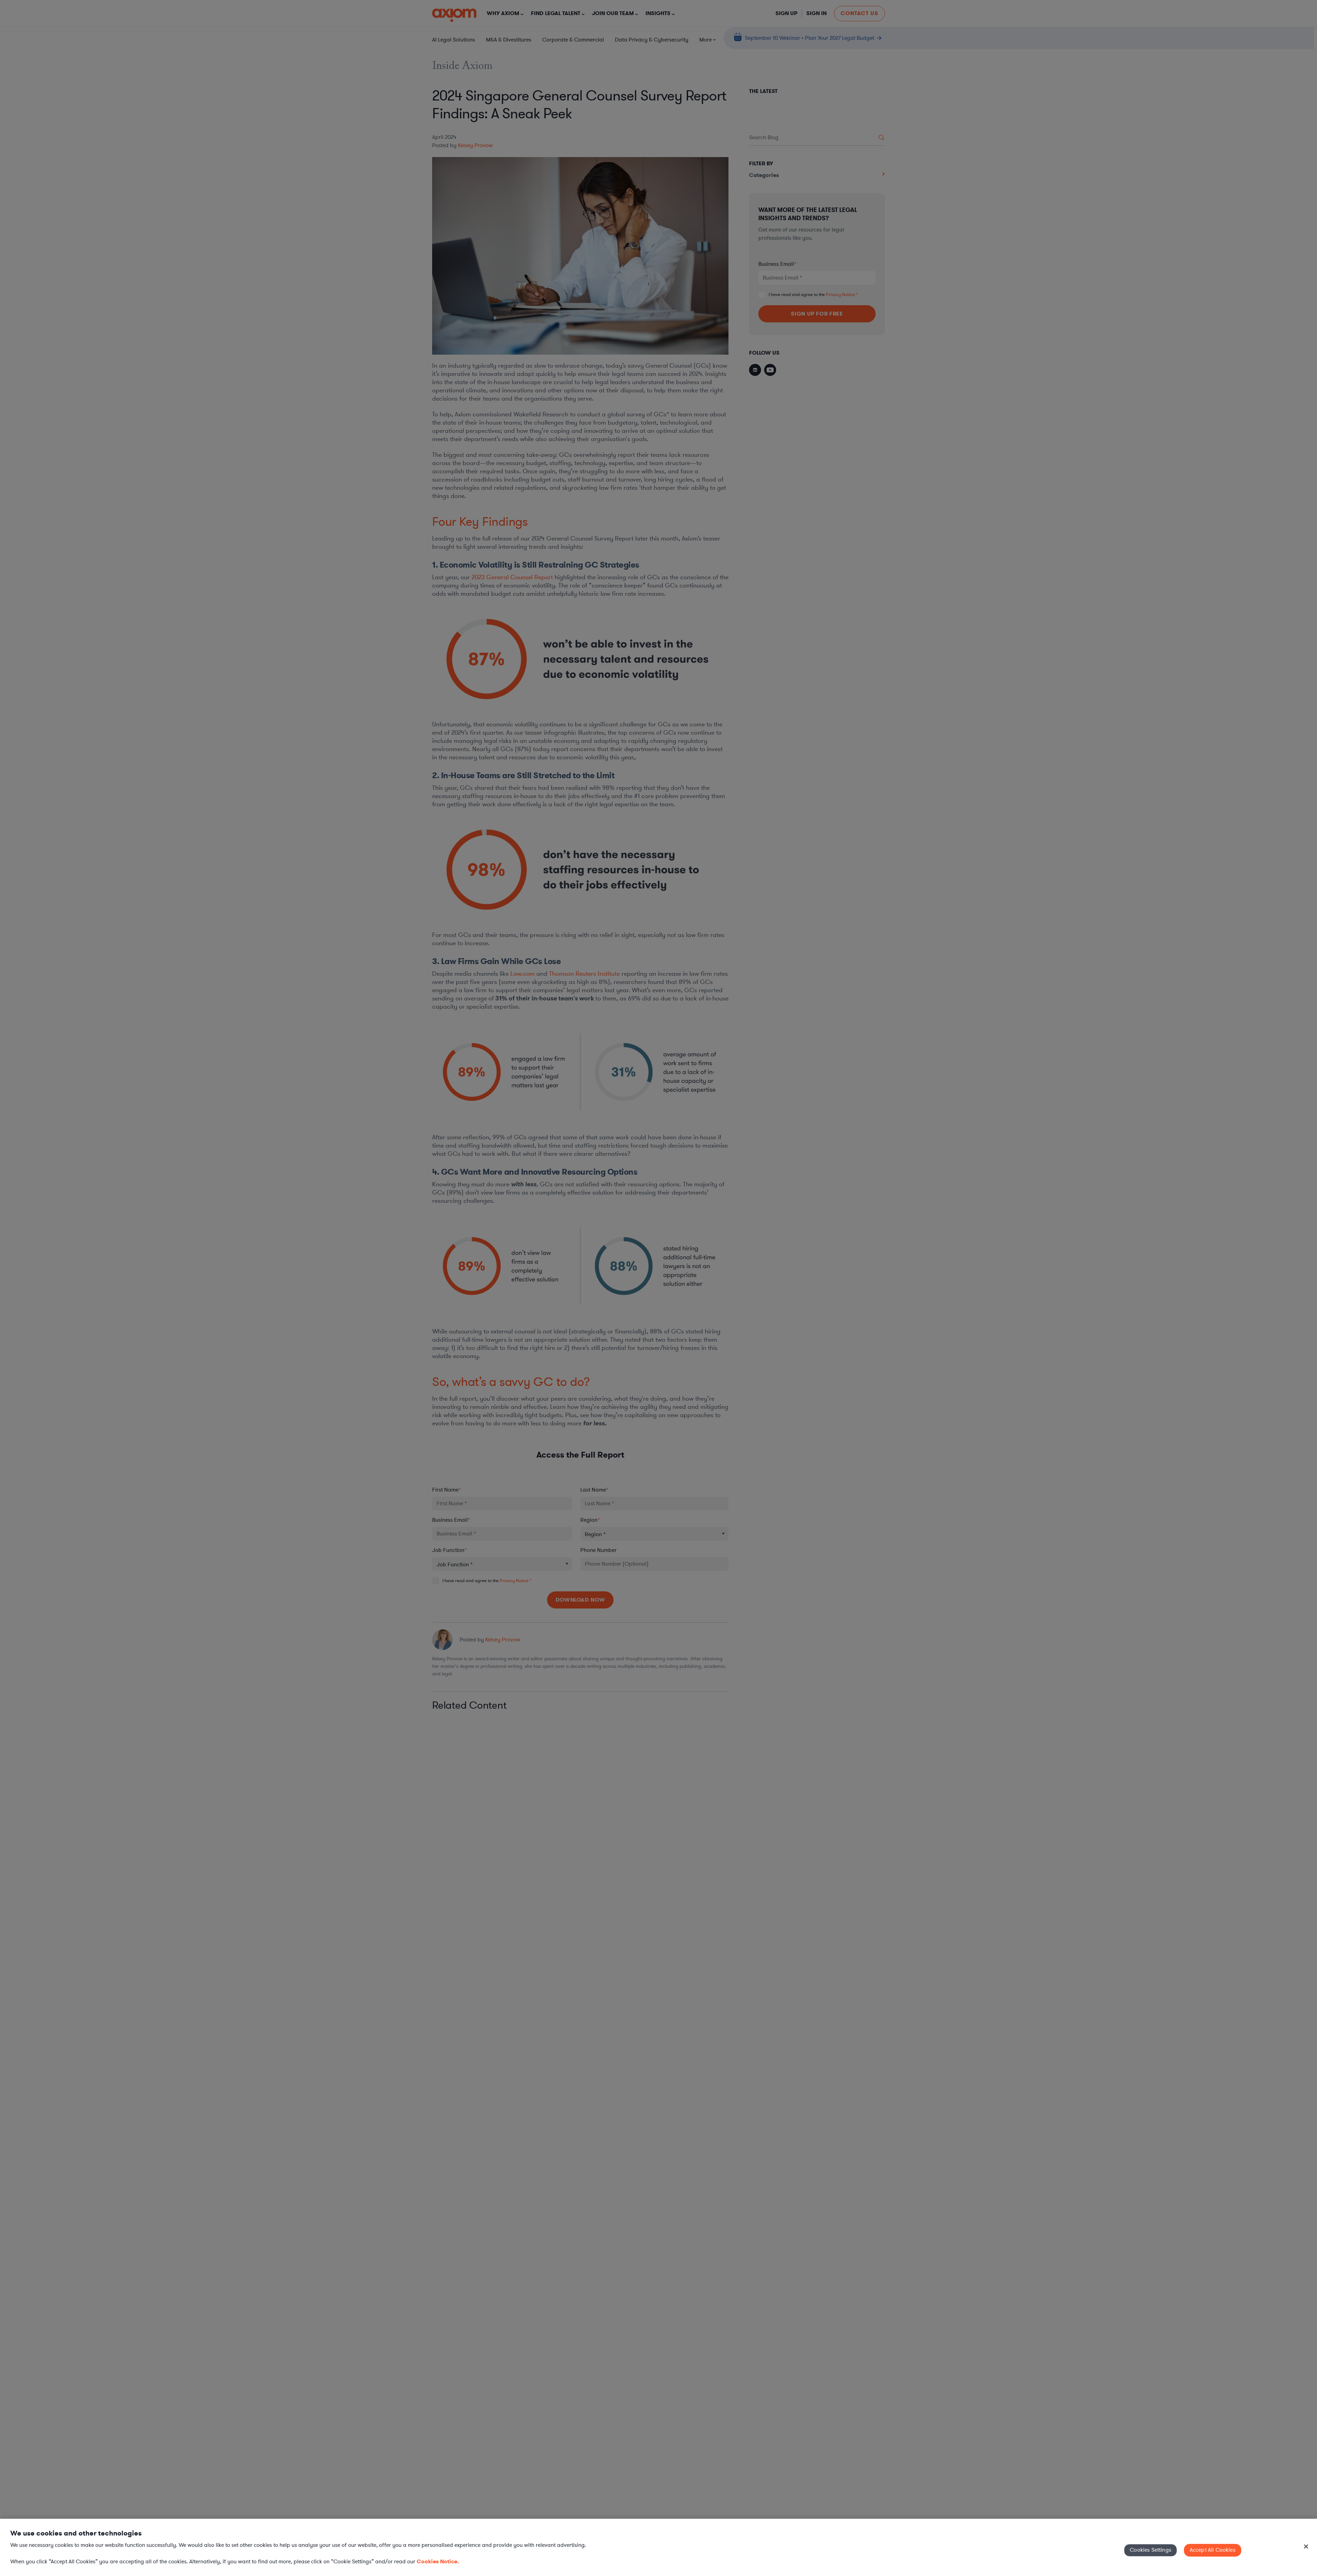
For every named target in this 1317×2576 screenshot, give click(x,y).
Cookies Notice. (438, 2561)
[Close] (1306, 2547)
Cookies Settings (1150, 2550)
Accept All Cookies (1213, 2550)
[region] (658, 2547)
